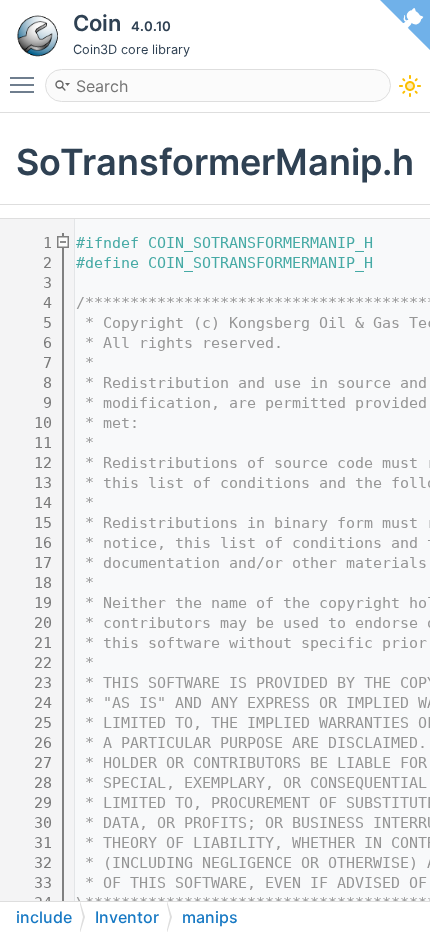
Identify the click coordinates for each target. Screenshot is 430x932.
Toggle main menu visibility (26, 84)
